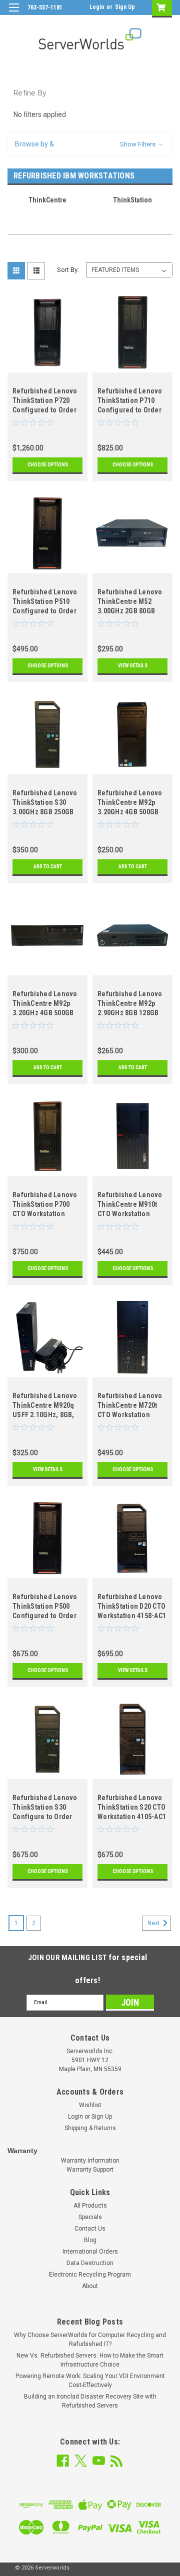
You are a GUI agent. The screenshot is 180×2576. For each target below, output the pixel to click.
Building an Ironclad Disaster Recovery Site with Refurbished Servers (90, 2401)
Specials (90, 2217)
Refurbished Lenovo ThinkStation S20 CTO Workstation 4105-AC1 (132, 1807)
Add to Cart (48, 867)
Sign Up (125, 7)
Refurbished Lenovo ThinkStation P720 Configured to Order (45, 400)
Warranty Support (90, 2170)
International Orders (90, 2252)
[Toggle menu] (14, 14)
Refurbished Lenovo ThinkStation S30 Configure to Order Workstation (45, 1808)
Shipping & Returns (90, 2128)
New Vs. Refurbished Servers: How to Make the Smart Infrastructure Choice (90, 2360)
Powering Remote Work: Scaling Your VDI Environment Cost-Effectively (90, 2381)
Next (154, 1923)
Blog (90, 2240)
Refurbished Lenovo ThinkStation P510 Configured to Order (45, 601)
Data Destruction (90, 2263)
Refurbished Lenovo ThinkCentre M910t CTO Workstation (130, 1204)
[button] (90, 144)
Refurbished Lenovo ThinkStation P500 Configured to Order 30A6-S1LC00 (45, 1607)
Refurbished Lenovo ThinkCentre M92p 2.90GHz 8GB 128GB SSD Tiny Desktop (130, 1005)
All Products (90, 2206)
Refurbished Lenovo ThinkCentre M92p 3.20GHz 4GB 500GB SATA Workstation (45, 1005)
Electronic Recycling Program (90, 2275)
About (90, 2286)
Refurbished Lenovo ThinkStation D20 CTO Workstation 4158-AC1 (132, 1606)
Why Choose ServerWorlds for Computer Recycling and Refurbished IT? (90, 2340)
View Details (133, 666)
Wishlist (90, 2105)
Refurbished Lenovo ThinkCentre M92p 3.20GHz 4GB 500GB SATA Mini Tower (130, 804)
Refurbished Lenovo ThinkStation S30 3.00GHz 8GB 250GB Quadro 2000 (45, 804)
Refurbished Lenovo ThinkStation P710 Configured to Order (130, 400)
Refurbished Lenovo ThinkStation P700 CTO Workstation (45, 1204)
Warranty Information (90, 2161)
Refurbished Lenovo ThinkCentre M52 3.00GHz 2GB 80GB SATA (130, 603)
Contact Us (90, 2229)
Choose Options (48, 465)
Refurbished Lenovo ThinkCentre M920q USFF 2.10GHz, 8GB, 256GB (45, 1406)
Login (97, 7)
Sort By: (68, 270)
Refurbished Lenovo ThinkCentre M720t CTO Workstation (130, 1405)
